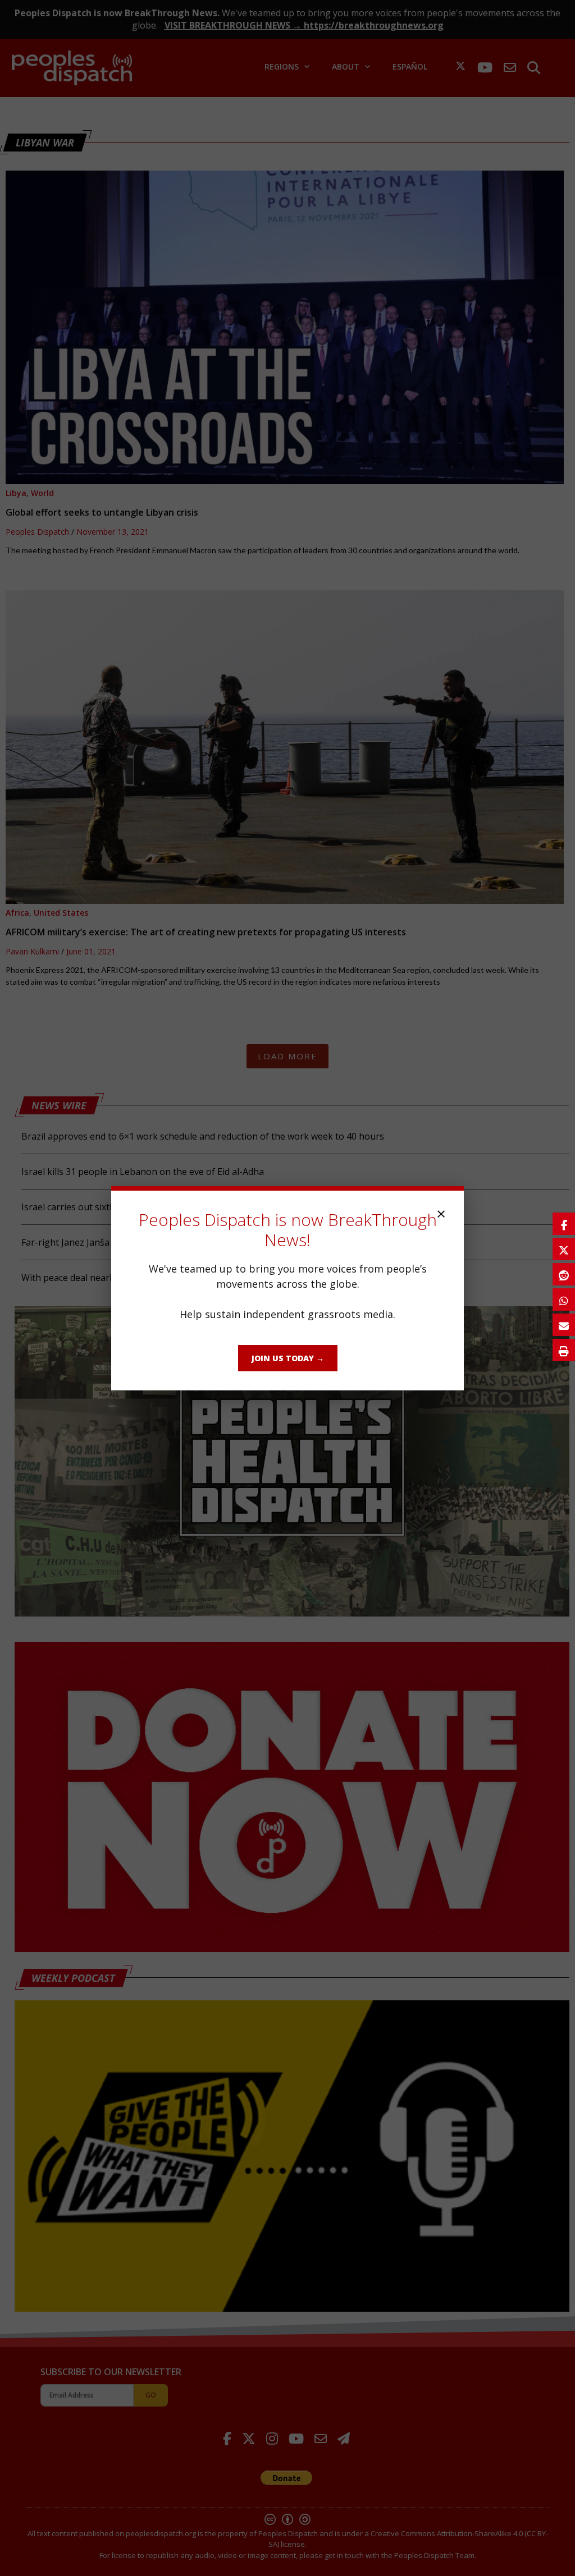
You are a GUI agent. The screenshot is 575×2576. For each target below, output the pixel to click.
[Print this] (564, 1350)
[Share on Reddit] (564, 1274)
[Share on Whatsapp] (564, 1300)
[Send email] (564, 1325)
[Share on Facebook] (564, 1224)
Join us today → (288, 1358)
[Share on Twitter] (564, 1249)
